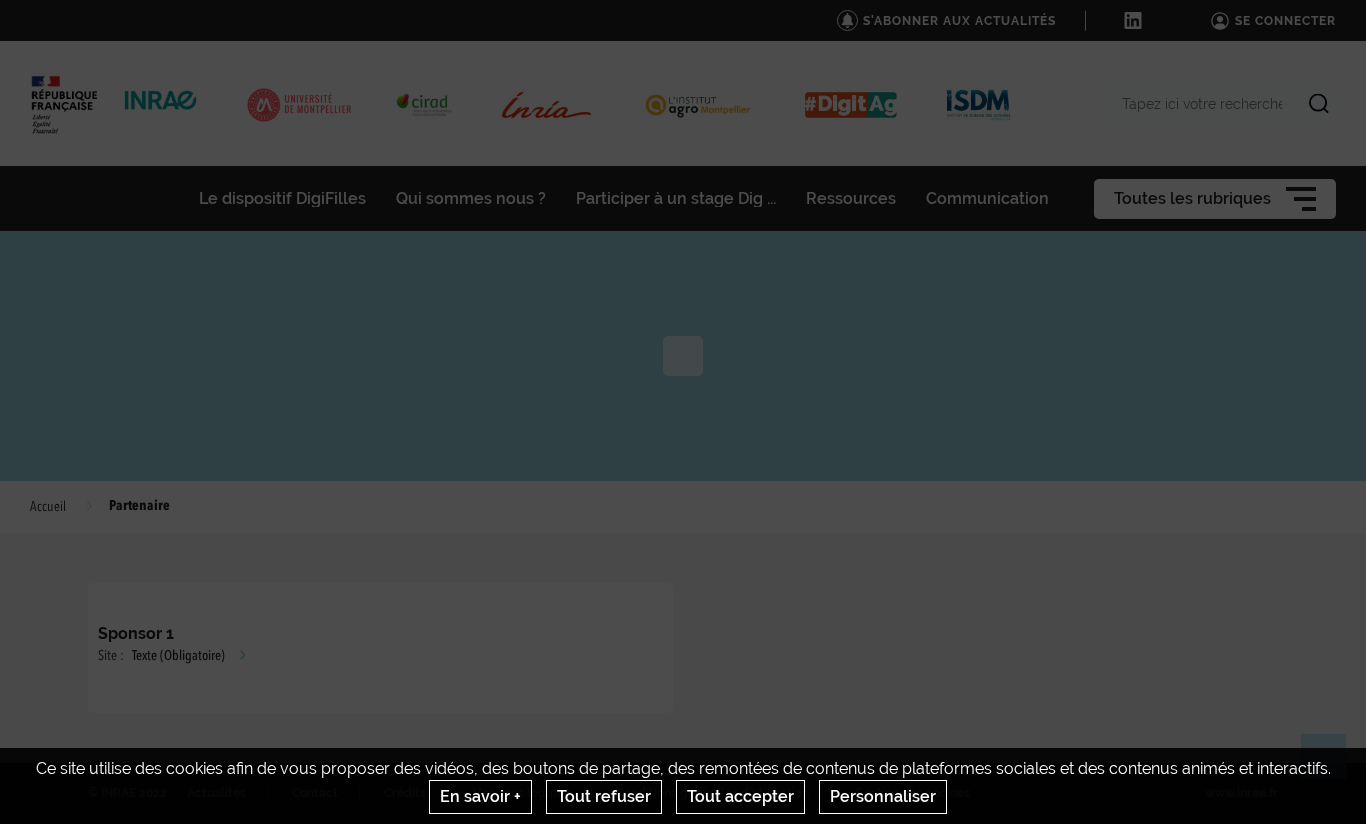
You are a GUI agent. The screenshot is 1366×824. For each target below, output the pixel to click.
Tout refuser (604, 796)
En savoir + (480, 796)
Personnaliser (883, 796)
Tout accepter (740, 796)
